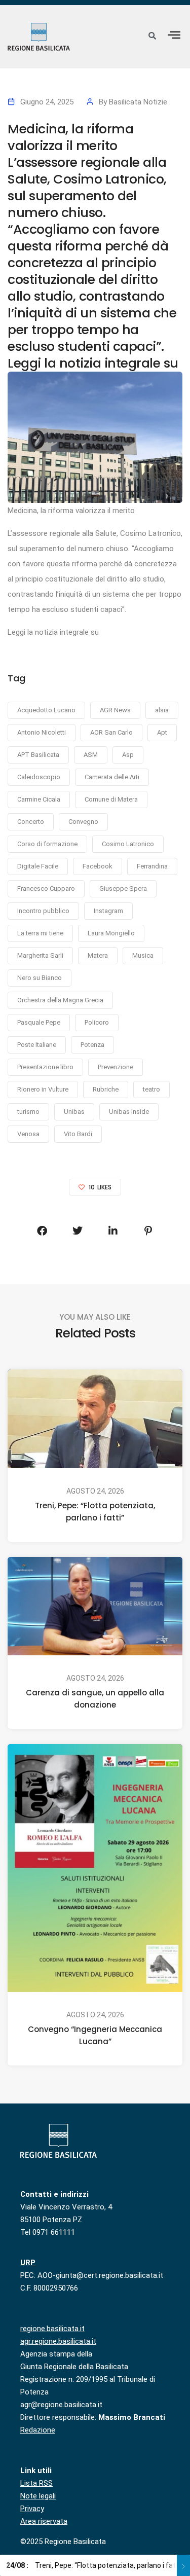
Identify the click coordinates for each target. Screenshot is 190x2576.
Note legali (38, 2496)
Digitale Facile (38, 866)
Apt (162, 732)
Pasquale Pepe (39, 1022)
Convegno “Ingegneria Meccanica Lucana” (95, 2035)
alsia (162, 710)
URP (28, 2263)
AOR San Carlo (111, 732)
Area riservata (44, 2521)
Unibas (74, 1112)
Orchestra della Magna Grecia (60, 1000)
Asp (128, 755)
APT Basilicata (38, 755)
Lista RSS (36, 2483)
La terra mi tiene (40, 933)
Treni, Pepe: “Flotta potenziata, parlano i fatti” (95, 1512)
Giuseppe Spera (123, 888)
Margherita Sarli (40, 955)
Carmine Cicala (39, 799)
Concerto (31, 822)
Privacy (32, 2509)
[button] (174, 35)
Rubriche (106, 1089)
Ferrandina (152, 866)
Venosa (28, 1134)
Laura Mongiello (111, 933)
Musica (143, 955)
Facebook (98, 866)
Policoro (97, 1022)
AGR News (115, 710)
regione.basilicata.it (52, 2329)
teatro (151, 1089)
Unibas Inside (129, 1112)
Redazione (38, 2430)
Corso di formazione (47, 844)
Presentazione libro (45, 1067)
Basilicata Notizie (138, 102)
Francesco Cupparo (46, 888)
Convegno (83, 822)
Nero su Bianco (40, 978)
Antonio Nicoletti (42, 732)
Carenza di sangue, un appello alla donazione (95, 1699)
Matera (98, 955)
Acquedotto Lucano (46, 710)
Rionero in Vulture (43, 1089)
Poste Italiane (37, 1045)
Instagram (108, 911)
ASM (91, 755)
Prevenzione (116, 1067)
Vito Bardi (78, 1134)
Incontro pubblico (43, 911)
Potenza (92, 1045)
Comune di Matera (111, 799)
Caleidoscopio (39, 777)
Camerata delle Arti (112, 777)
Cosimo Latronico (128, 844)
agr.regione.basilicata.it (58, 2341)
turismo (28, 1112)
